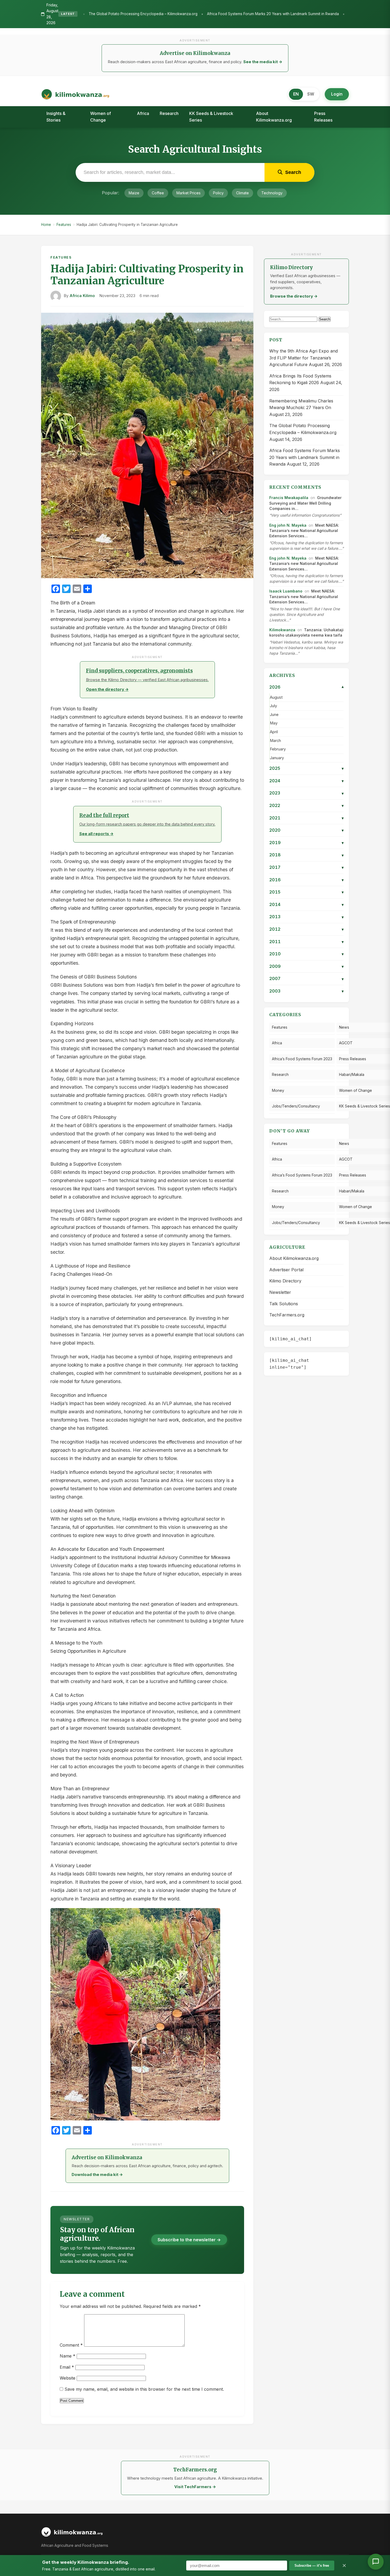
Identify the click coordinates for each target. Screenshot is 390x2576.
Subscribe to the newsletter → (189, 2240)
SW (311, 94)
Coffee (158, 193)
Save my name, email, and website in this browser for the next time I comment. (144, 2389)
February (278, 749)
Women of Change (101, 117)
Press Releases (323, 117)
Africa (143, 113)
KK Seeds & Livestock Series (211, 117)
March (275, 741)
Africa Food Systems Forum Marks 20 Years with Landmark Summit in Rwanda (146, 14)
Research (169, 113)
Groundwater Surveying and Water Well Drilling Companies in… (305, 503)
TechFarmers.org (287, 1315)
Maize (134, 193)
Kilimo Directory (285, 1281)
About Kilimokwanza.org (274, 117)
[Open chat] (376, 2562)
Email (67, 2367)
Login (337, 94)
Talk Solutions (284, 1304)
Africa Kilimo (82, 296)
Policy (218, 193)
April (274, 732)
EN (296, 94)
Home (46, 225)
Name (68, 2356)
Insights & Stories (56, 117)
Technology (272, 193)
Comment (71, 2345)
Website (68, 2378)
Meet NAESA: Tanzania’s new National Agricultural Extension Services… (304, 531)
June (274, 715)
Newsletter (280, 1292)
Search (325, 319)
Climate (242, 193)
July (273, 706)
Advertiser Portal (286, 1270)
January (277, 758)
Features (64, 225)
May (274, 723)
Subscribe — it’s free (312, 2566)
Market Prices (188, 193)
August (276, 697)
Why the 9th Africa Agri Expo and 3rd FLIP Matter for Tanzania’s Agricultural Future (304, 358)
